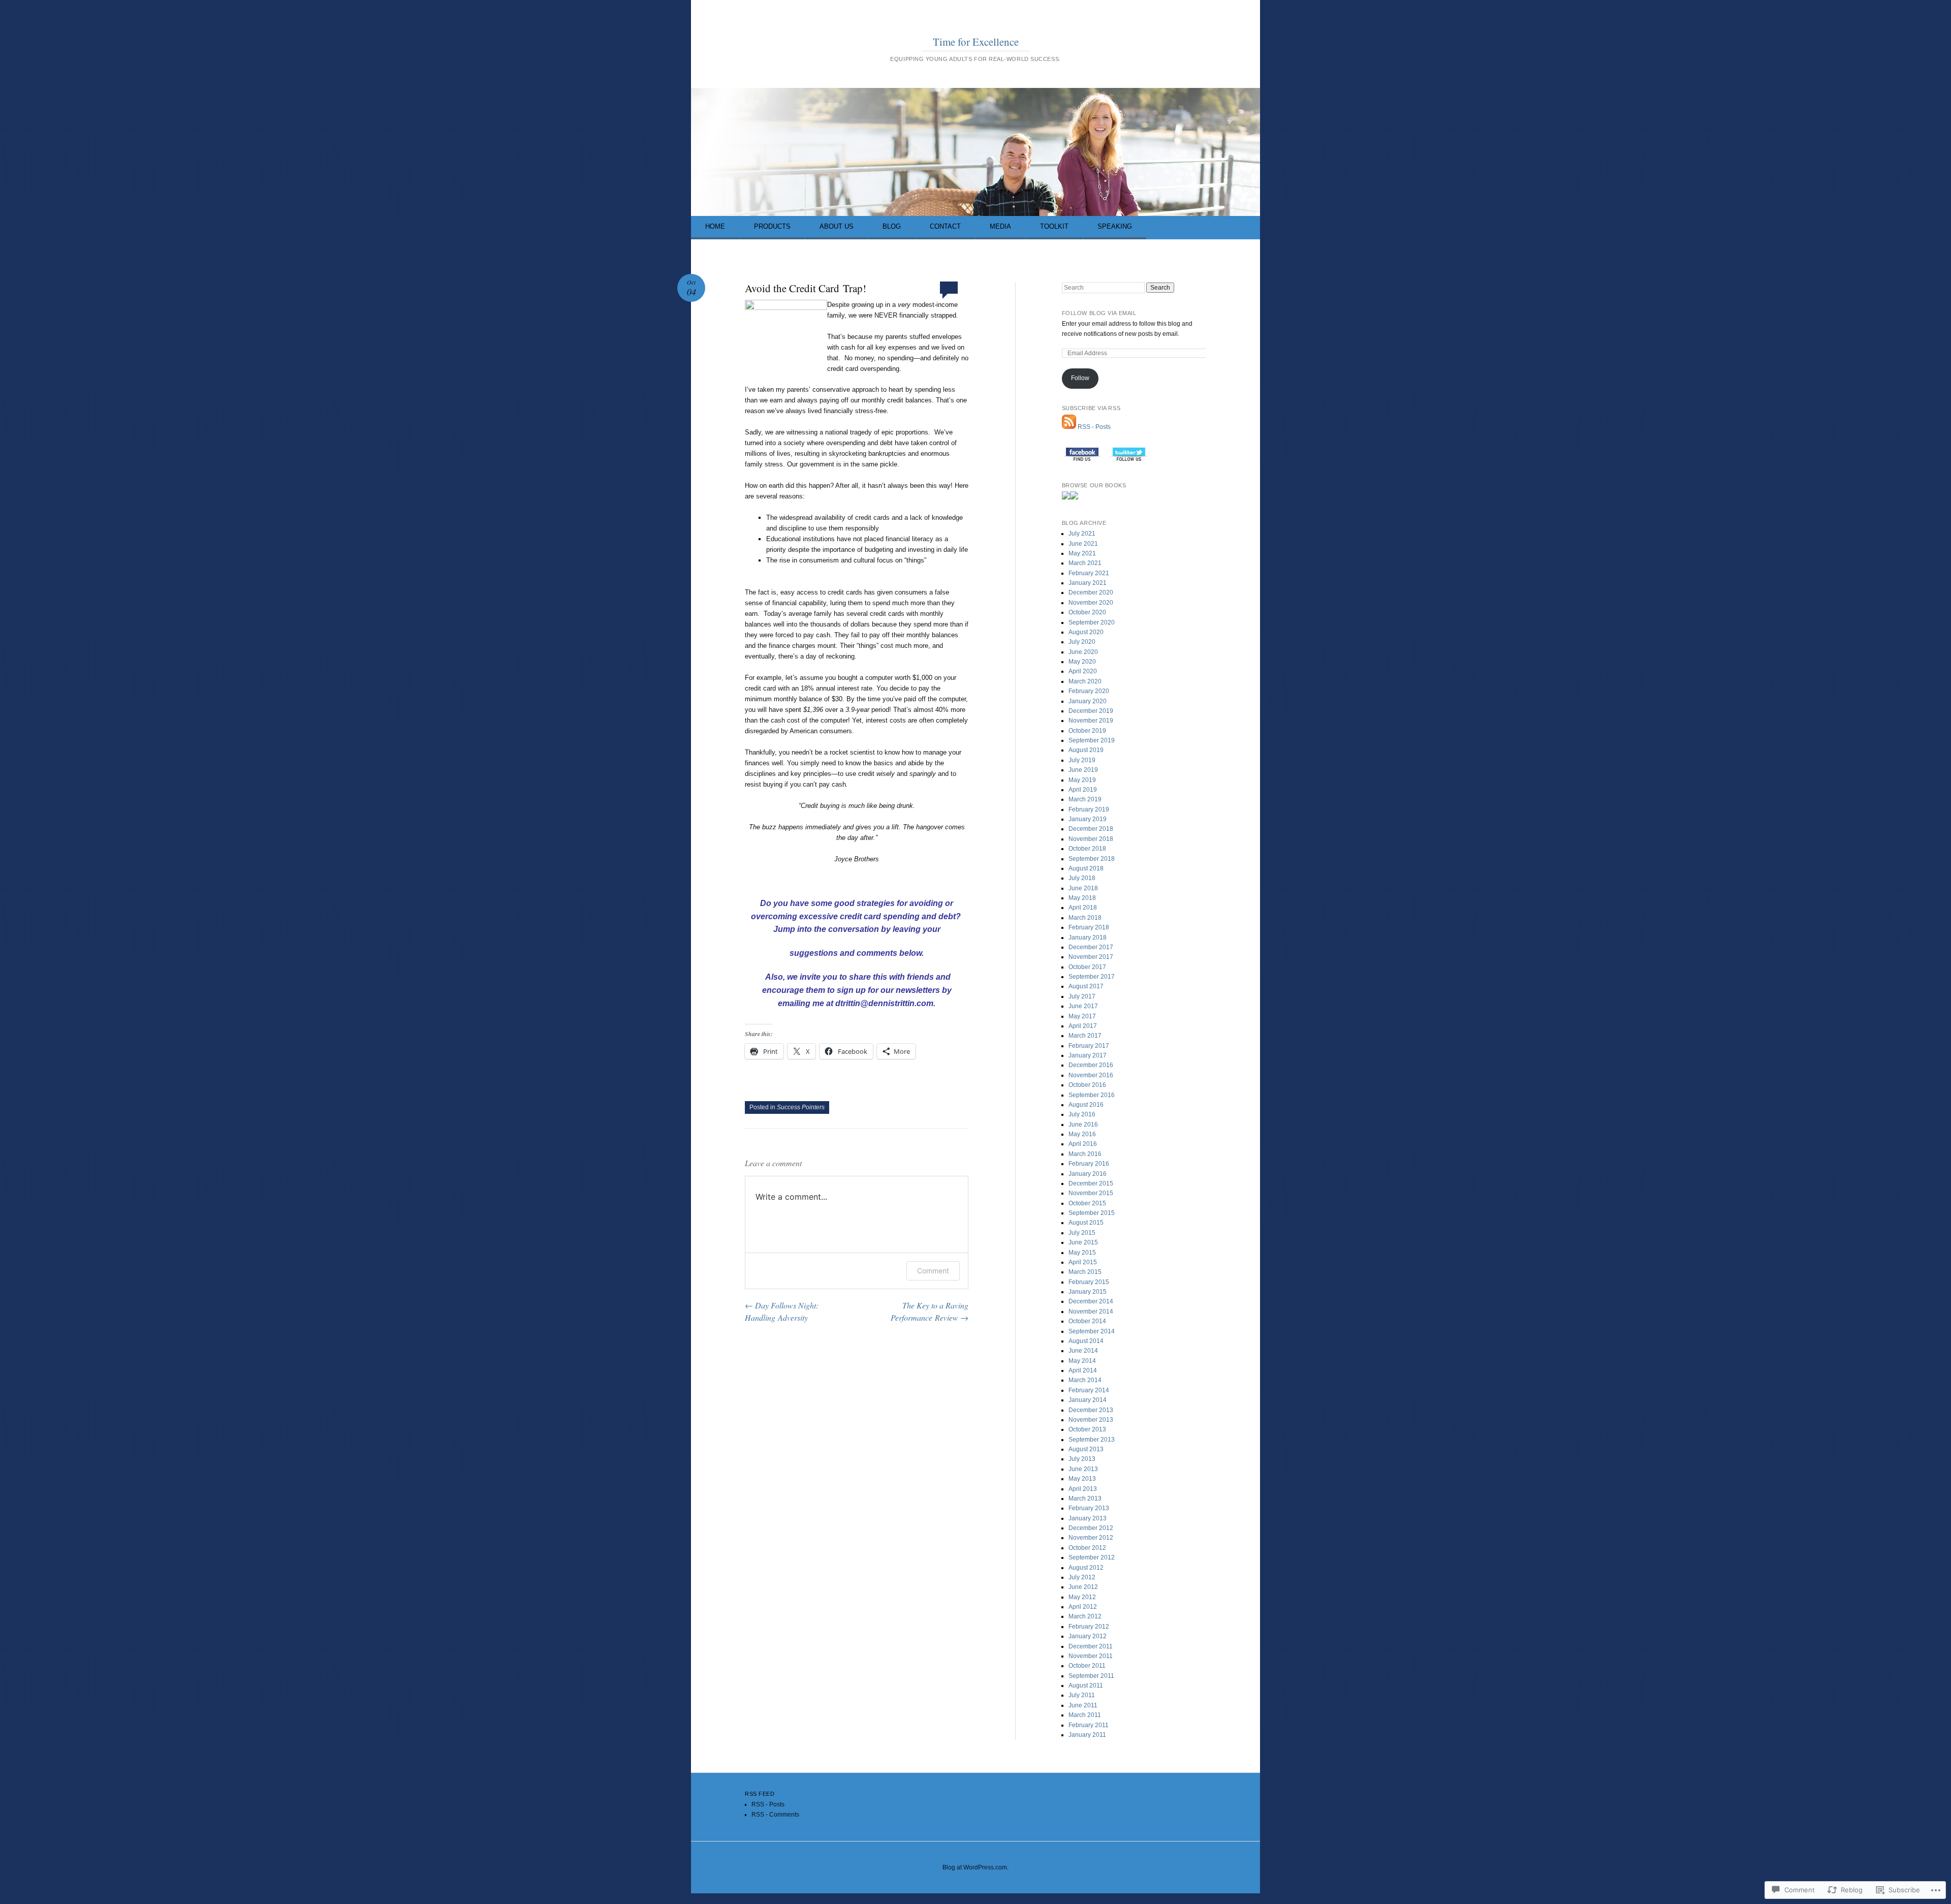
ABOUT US (837, 226)
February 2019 (1089, 809)
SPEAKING (1115, 226)
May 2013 (1082, 1479)
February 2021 (1089, 573)
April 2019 (1083, 790)
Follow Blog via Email (1099, 313)
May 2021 (1082, 553)
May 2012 (1082, 1597)
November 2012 (1091, 1538)
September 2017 (1092, 977)
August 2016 (1086, 1105)
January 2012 (1088, 1636)
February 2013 (1089, 1508)
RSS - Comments (775, 1815)
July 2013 (1082, 1459)
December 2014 (1091, 1301)
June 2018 (1083, 888)
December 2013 (1091, 1410)
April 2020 (1083, 671)
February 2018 (1089, 927)
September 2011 (1091, 1676)
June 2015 (1083, 1242)
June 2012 (1083, 1587)
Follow (1080, 378)
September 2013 (1092, 1440)
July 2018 (1082, 878)
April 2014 (1083, 1370)
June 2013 (1083, 1469)
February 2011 (1089, 1725)
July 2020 (1082, 642)
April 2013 (1083, 1489)
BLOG (892, 226)
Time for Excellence (976, 42)
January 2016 (1088, 1174)
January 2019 (1088, 819)
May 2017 (1082, 1016)
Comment (933, 1271)
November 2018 (1091, 839)
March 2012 (1085, 1616)
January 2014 (1088, 1400)
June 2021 (1083, 544)
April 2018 (1083, 908)
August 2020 (1086, 632)
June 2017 (1083, 1006)
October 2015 (1087, 1203)
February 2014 (1089, 1390)
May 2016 (1082, 1134)
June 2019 (1083, 770)
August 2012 (1086, 1568)
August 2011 (1086, 1685)
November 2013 (1091, 1420)
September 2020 (1092, 622)
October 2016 (1087, 1085)
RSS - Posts (1094, 427)
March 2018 (1085, 918)
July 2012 (1082, 1577)
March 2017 (1085, 1036)
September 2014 (1092, 1331)
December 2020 (1091, 592)
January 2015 (1088, 1292)
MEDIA (1000, 226)
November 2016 (1091, 1075)
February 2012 (1089, 1627)
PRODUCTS (772, 226)
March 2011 (1085, 1715)
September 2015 (1092, 1213)
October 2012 (1087, 1548)
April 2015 (1083, 1262)
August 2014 (1086, 1341)
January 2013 (1088, 1518)
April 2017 (1083, 1026)
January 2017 (1088, 1055)
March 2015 (1085, 1272)
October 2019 (1087, 731)
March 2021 (1085, 563)
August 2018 (1086, 868)
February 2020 (1089, 691)
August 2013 (1086, 1449)
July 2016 (1082, 1114)
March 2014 (1085, 1380)
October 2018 (1087, 849)
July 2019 (1082, 760)
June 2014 (1083, 1351)
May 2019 (1082, 780)
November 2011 (1091, 1656)
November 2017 (1091, 957)
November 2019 (1091, 721)
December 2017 (1091, 947)
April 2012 (1083, 1607)
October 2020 (1087, 612)
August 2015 (1086, 1223)
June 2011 (1083, 1705)
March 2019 (1085, 799)
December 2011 (1091, 1646)
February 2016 (1089, 1164)
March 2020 (1085, 681)
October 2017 (1087, 967)
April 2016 (1083, 1144)
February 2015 (1089, 1282)
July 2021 (1082, 534)
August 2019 (1086, 750)
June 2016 (1083, 1125)
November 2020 (1091, 603)
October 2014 (1087, 1321)
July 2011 (1082, 1695)
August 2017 (1086, 986)
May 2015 (1082, 1253)
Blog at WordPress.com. (975, 1867)
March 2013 (1085, 1499)
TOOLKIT (1054, 226)
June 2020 (1083, 652)
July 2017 (1082, 996)
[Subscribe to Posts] (1069, 427)
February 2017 (1089, 1046)
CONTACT (945, 226)
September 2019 (1092, 740)
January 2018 (1088, 938)
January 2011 (1087, 1735)
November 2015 (1091, 1193)
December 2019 (1091, 711)
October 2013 (1087, 1429)
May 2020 (1082, 662)
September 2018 (1092, 859)
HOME (715, 226)
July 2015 (1082, 1233)
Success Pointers (801, 1107)
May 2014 (1082, 1361)
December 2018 (1091, 829)
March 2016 (1085, 1154)
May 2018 (1082, 898)
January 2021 (1088, 583)
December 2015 (1091, 1183)
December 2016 (1091, 1065)
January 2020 (1088, 701)
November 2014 (1091, 1312)
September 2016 (1092, 1095)
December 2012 (1091, 1528)
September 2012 (1092, 1557)
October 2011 (1087, 1666)
